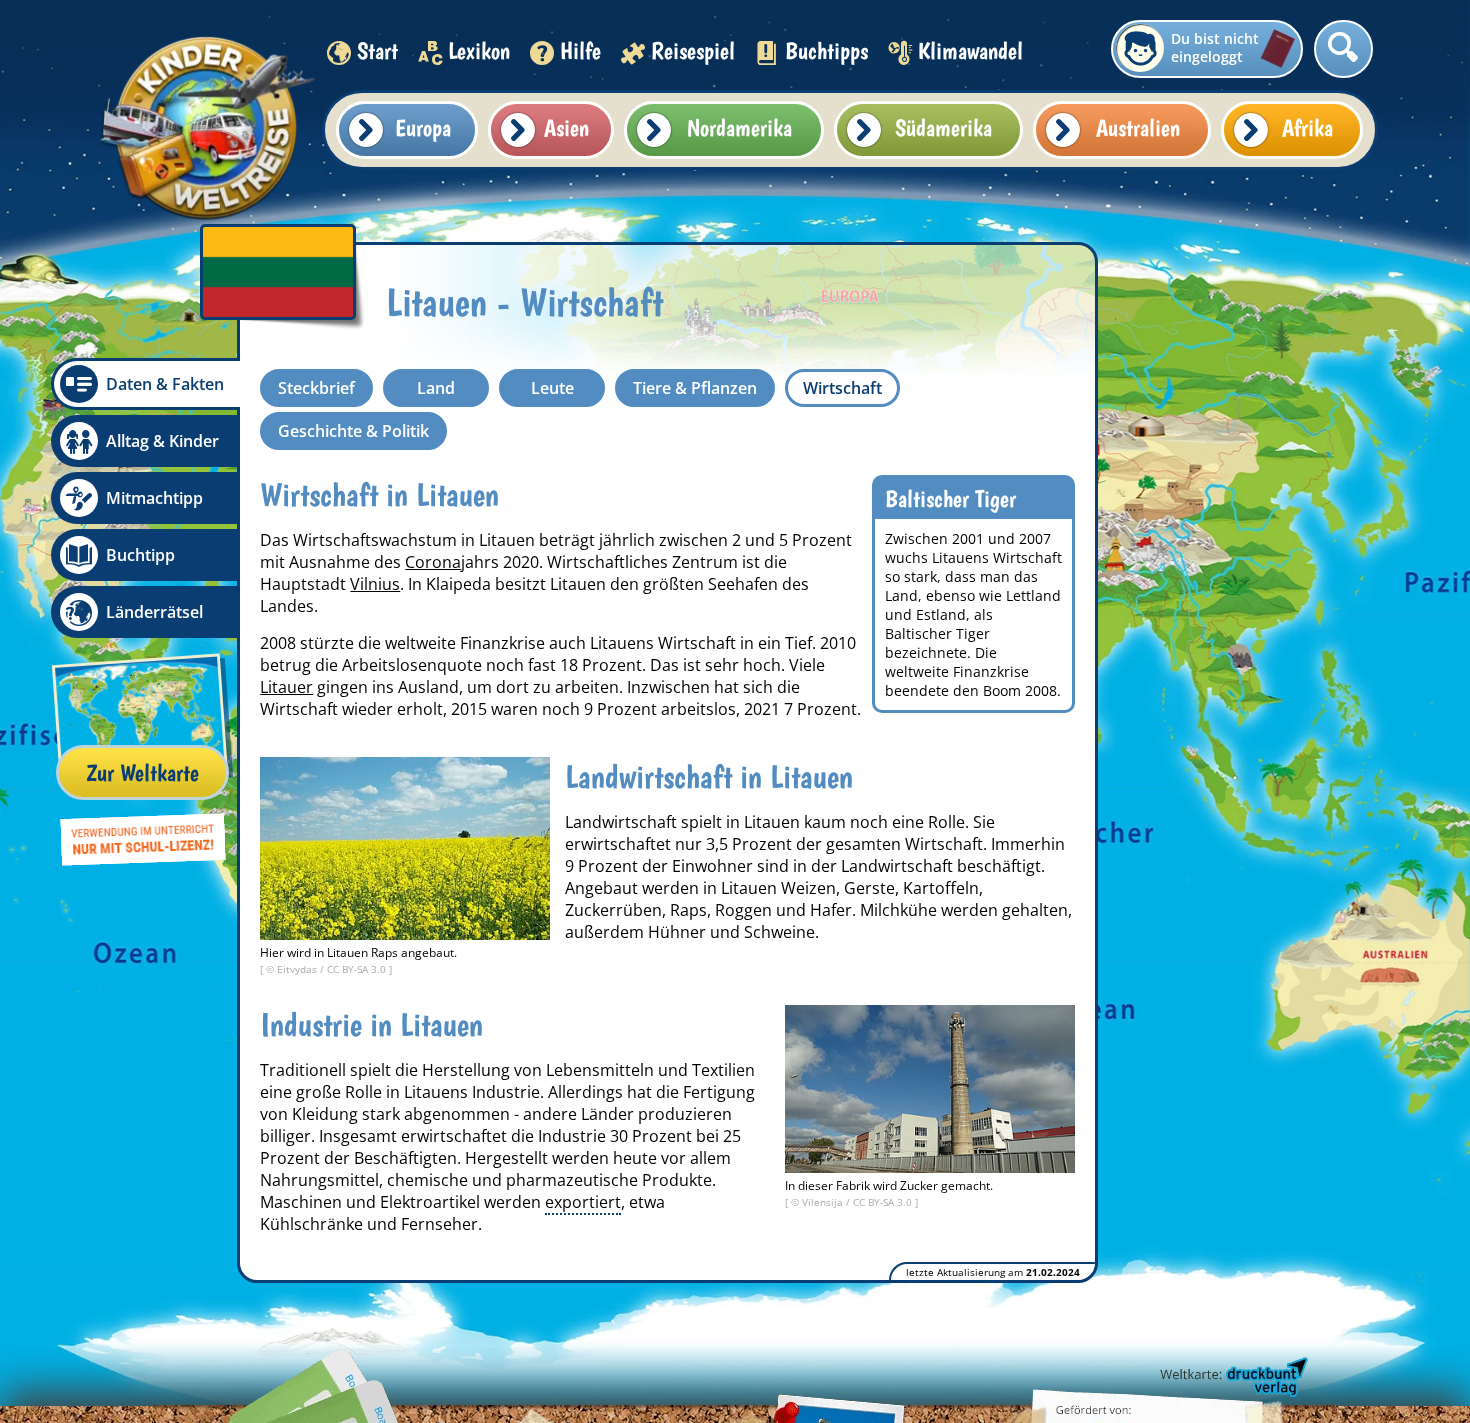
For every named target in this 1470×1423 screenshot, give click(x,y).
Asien (566, 127)
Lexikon (479, 50)
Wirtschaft (842, 388)
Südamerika (943, 127)
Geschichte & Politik (353, 431)
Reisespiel (693, 50)
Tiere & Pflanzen (695, 388)
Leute (552, 388)
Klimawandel (970, 50)
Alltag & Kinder (162, 441)
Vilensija (824, 1202)
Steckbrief (316, 388)
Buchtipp (140, 555)
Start (377, 50)
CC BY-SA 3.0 (358, 969)
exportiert (583, 1202)
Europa (423, 127)
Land (436, 388)
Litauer (286, 687)
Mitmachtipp (154, 498)
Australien (1138, 127)
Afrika (1307, 127)
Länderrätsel (154, 612)
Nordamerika (739, 127)
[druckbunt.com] (1232, 1378)
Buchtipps (826, 50)
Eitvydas (298, 969)
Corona (433, 562)
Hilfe (580, 50)
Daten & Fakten (165, 384)
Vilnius (375, 584)
